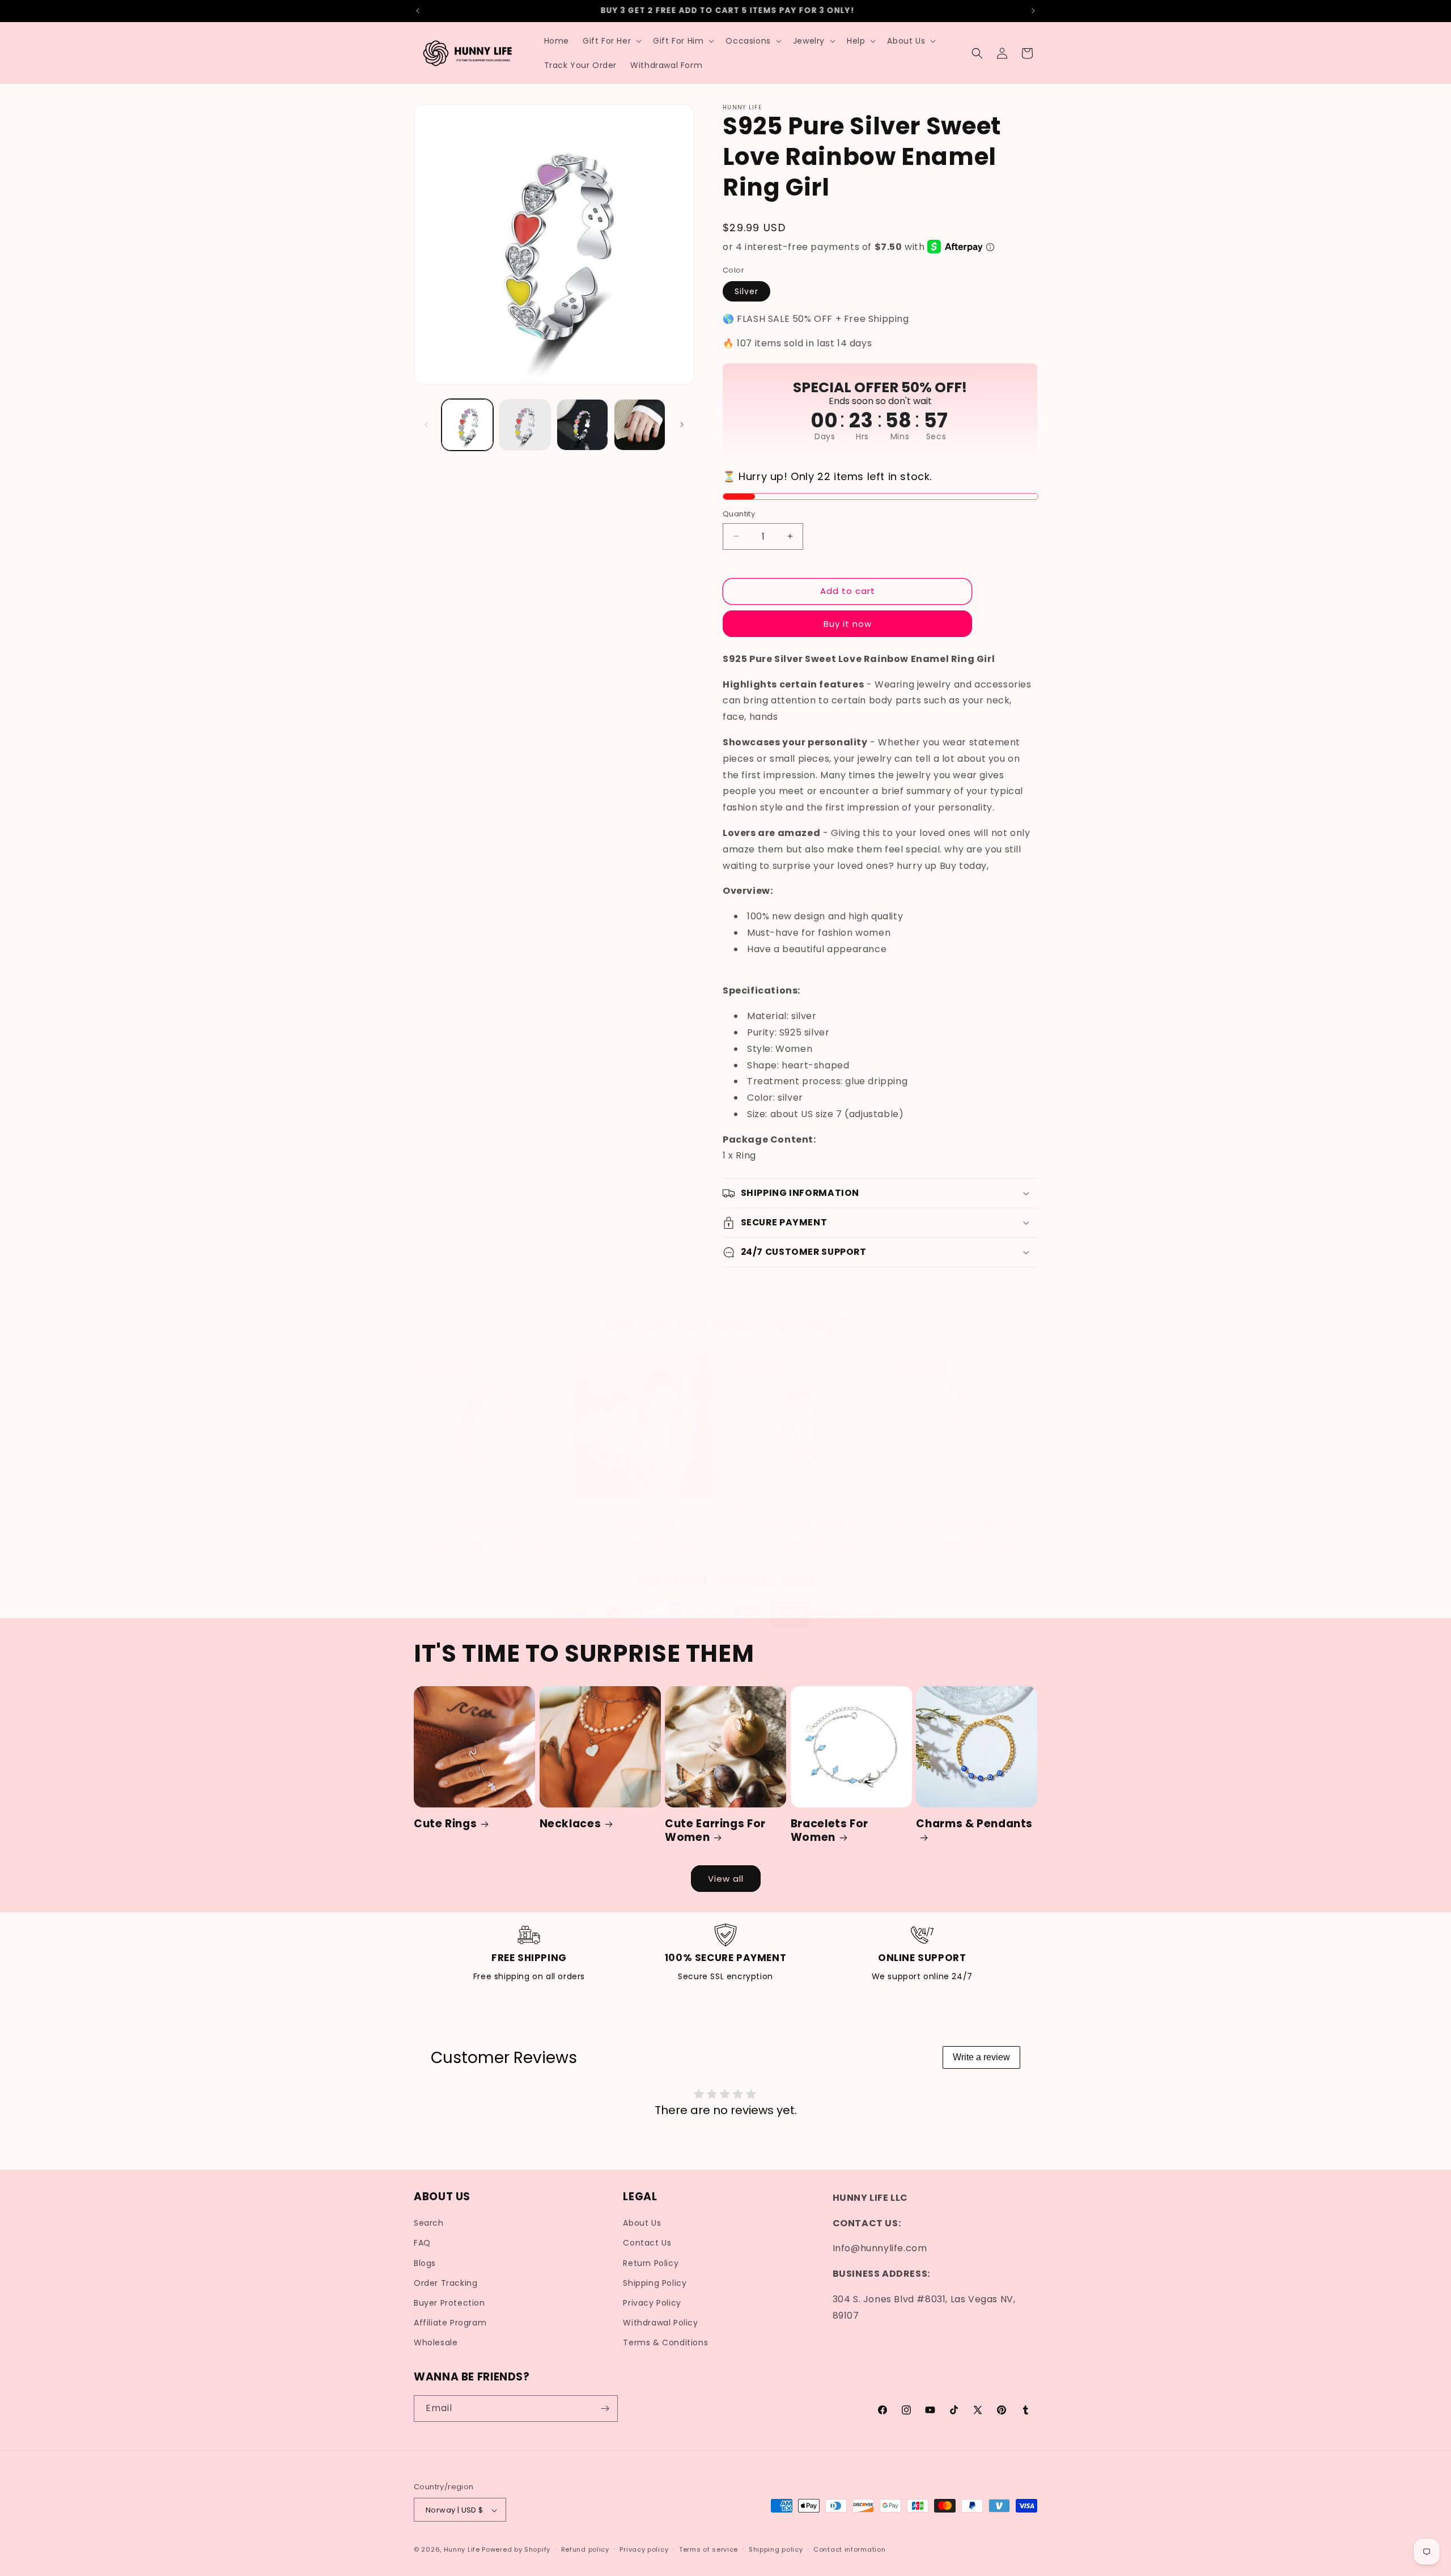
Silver (746, 291)
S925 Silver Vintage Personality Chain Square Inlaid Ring (805, 1518)
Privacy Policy (652, 2303)
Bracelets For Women (830, 1831)
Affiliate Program (450, 2323)
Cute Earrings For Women (715, 1831)
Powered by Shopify (516, 2550)
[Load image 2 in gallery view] (525, 425)
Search (429, 2223)
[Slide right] (682, 425)
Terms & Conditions (665, 2343)
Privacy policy (644, 2549)
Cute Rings (445, 1824)
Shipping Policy (655, 2283)
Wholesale (436, 2343)
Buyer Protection (449, 2303)
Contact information (849, 2549)
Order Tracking (446, 2283)
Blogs (425, 2263)
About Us (642, 2223)
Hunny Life (462, 2550)
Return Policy (651, 2263)
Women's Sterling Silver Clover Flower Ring (646, 1518)
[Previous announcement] (418, 11)
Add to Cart (487, 1544)
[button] (611, 41)
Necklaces (570, 1824)
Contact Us (647, 2243)
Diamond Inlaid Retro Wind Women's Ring (487, 1518)
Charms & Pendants (974, 1824)
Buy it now (848, 623)
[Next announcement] (1033, 11)
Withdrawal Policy (660, 2323)
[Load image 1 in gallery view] (467, 425)
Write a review (981, 2057)
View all (726, 1879)
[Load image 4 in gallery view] (640, 425)
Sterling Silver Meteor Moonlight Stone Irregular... (964, 1518)
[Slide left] (426, 425)
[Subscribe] (605, 2409)
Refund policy (585, 2549)
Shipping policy (776, 2549)
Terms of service (708, 2549)
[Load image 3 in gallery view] (582, 425)
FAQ (422, 2243)
